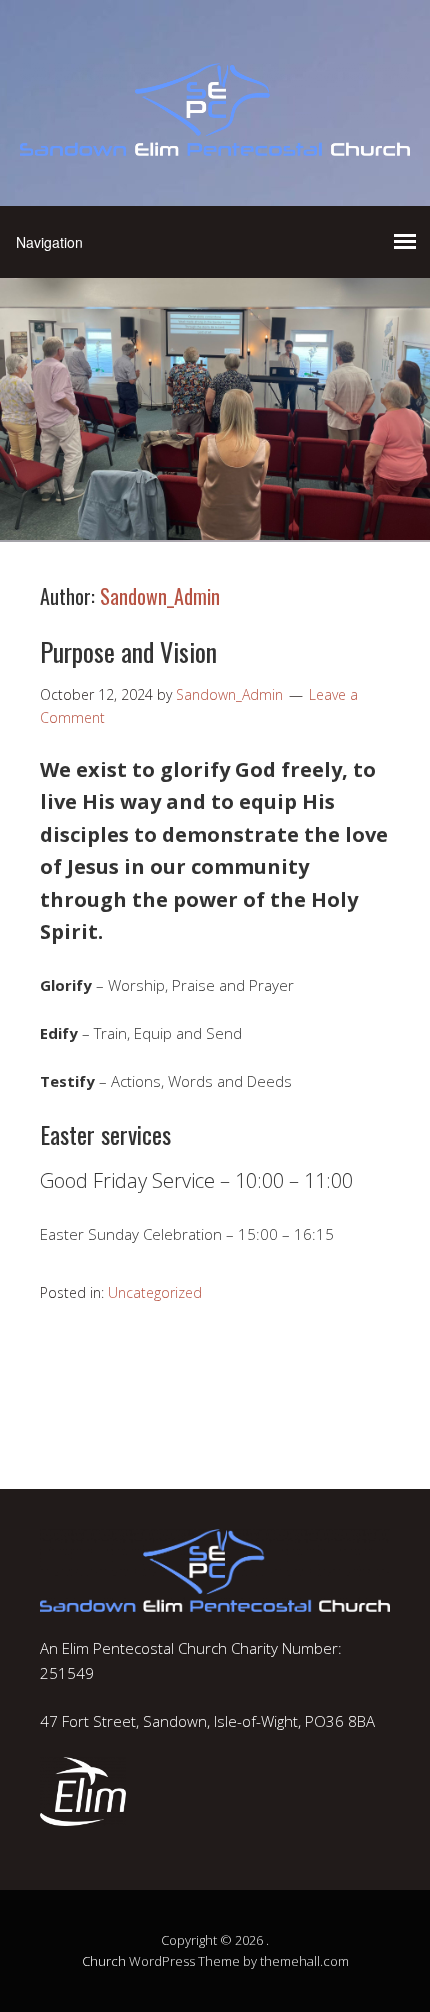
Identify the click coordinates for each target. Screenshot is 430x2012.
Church (104, 1961)
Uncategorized (155, 1292)
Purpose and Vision (128, 651)
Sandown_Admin (160, 596)
